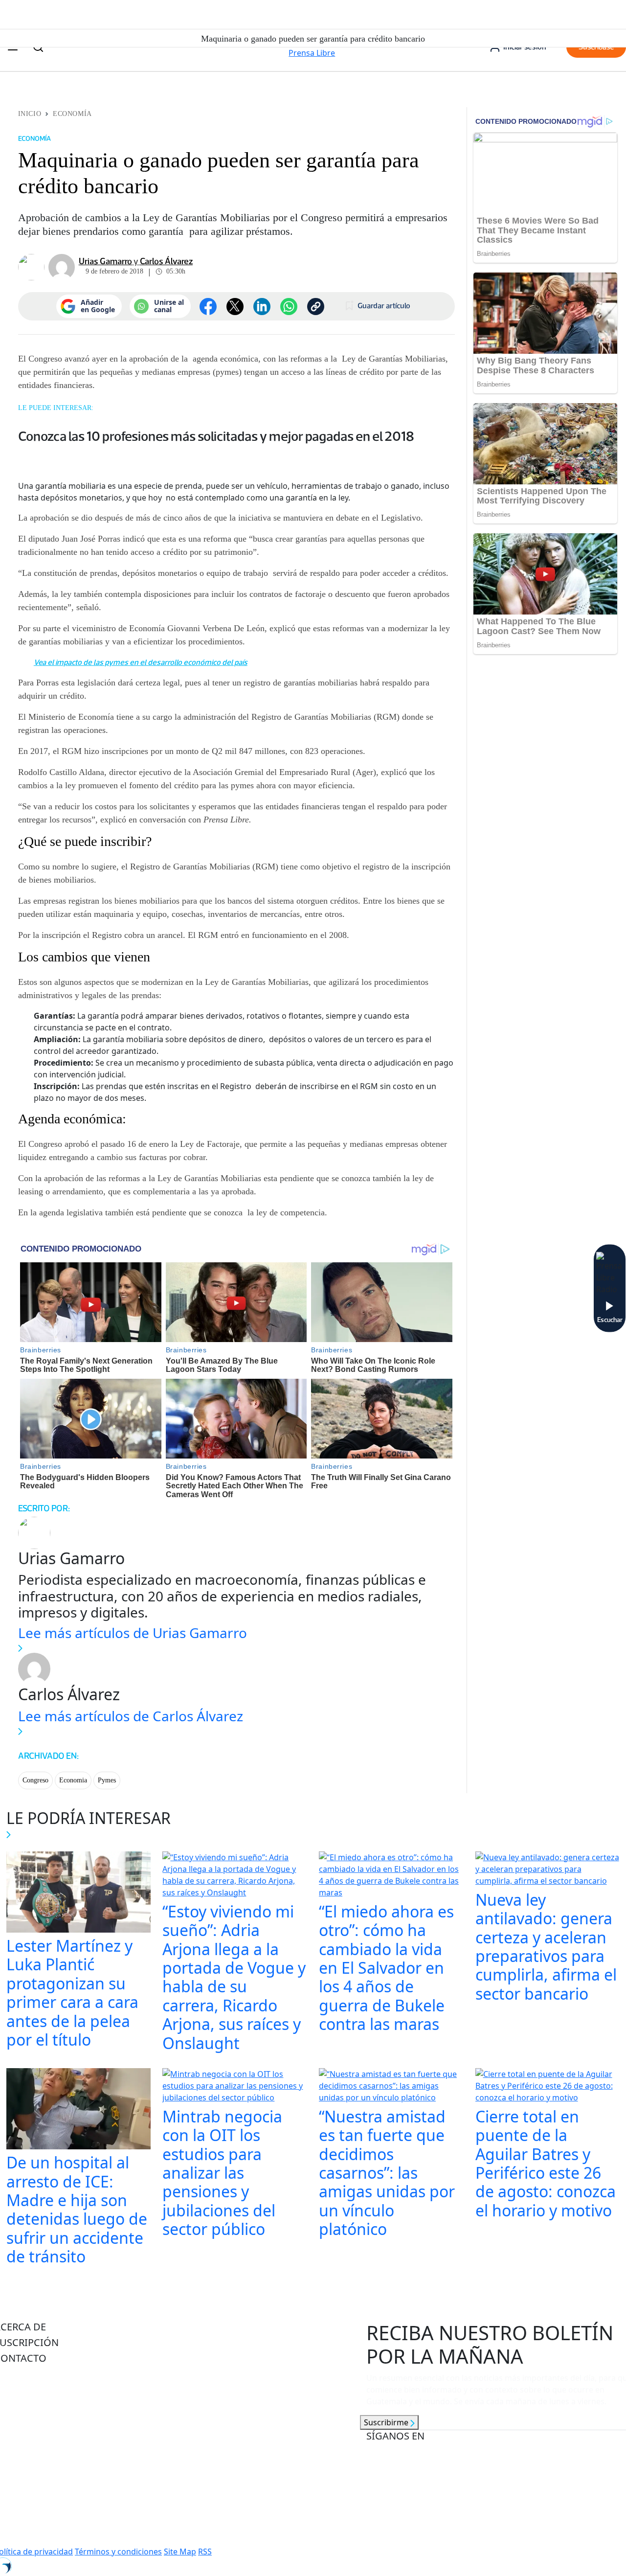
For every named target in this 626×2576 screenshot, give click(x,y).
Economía (72, 114)
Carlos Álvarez (166, 261)
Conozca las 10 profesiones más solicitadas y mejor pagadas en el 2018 (216, 436)
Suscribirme (387, 2422)
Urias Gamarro (105, 261)
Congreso (35, 1780)
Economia (73, 1780)
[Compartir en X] (235, 307)
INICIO (30, 114)
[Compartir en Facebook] (208, 307)
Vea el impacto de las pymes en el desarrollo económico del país (141, 662)
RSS (205, 2552)
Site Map (180, 2552)
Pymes (107, 1780)
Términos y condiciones (118, 2552)
